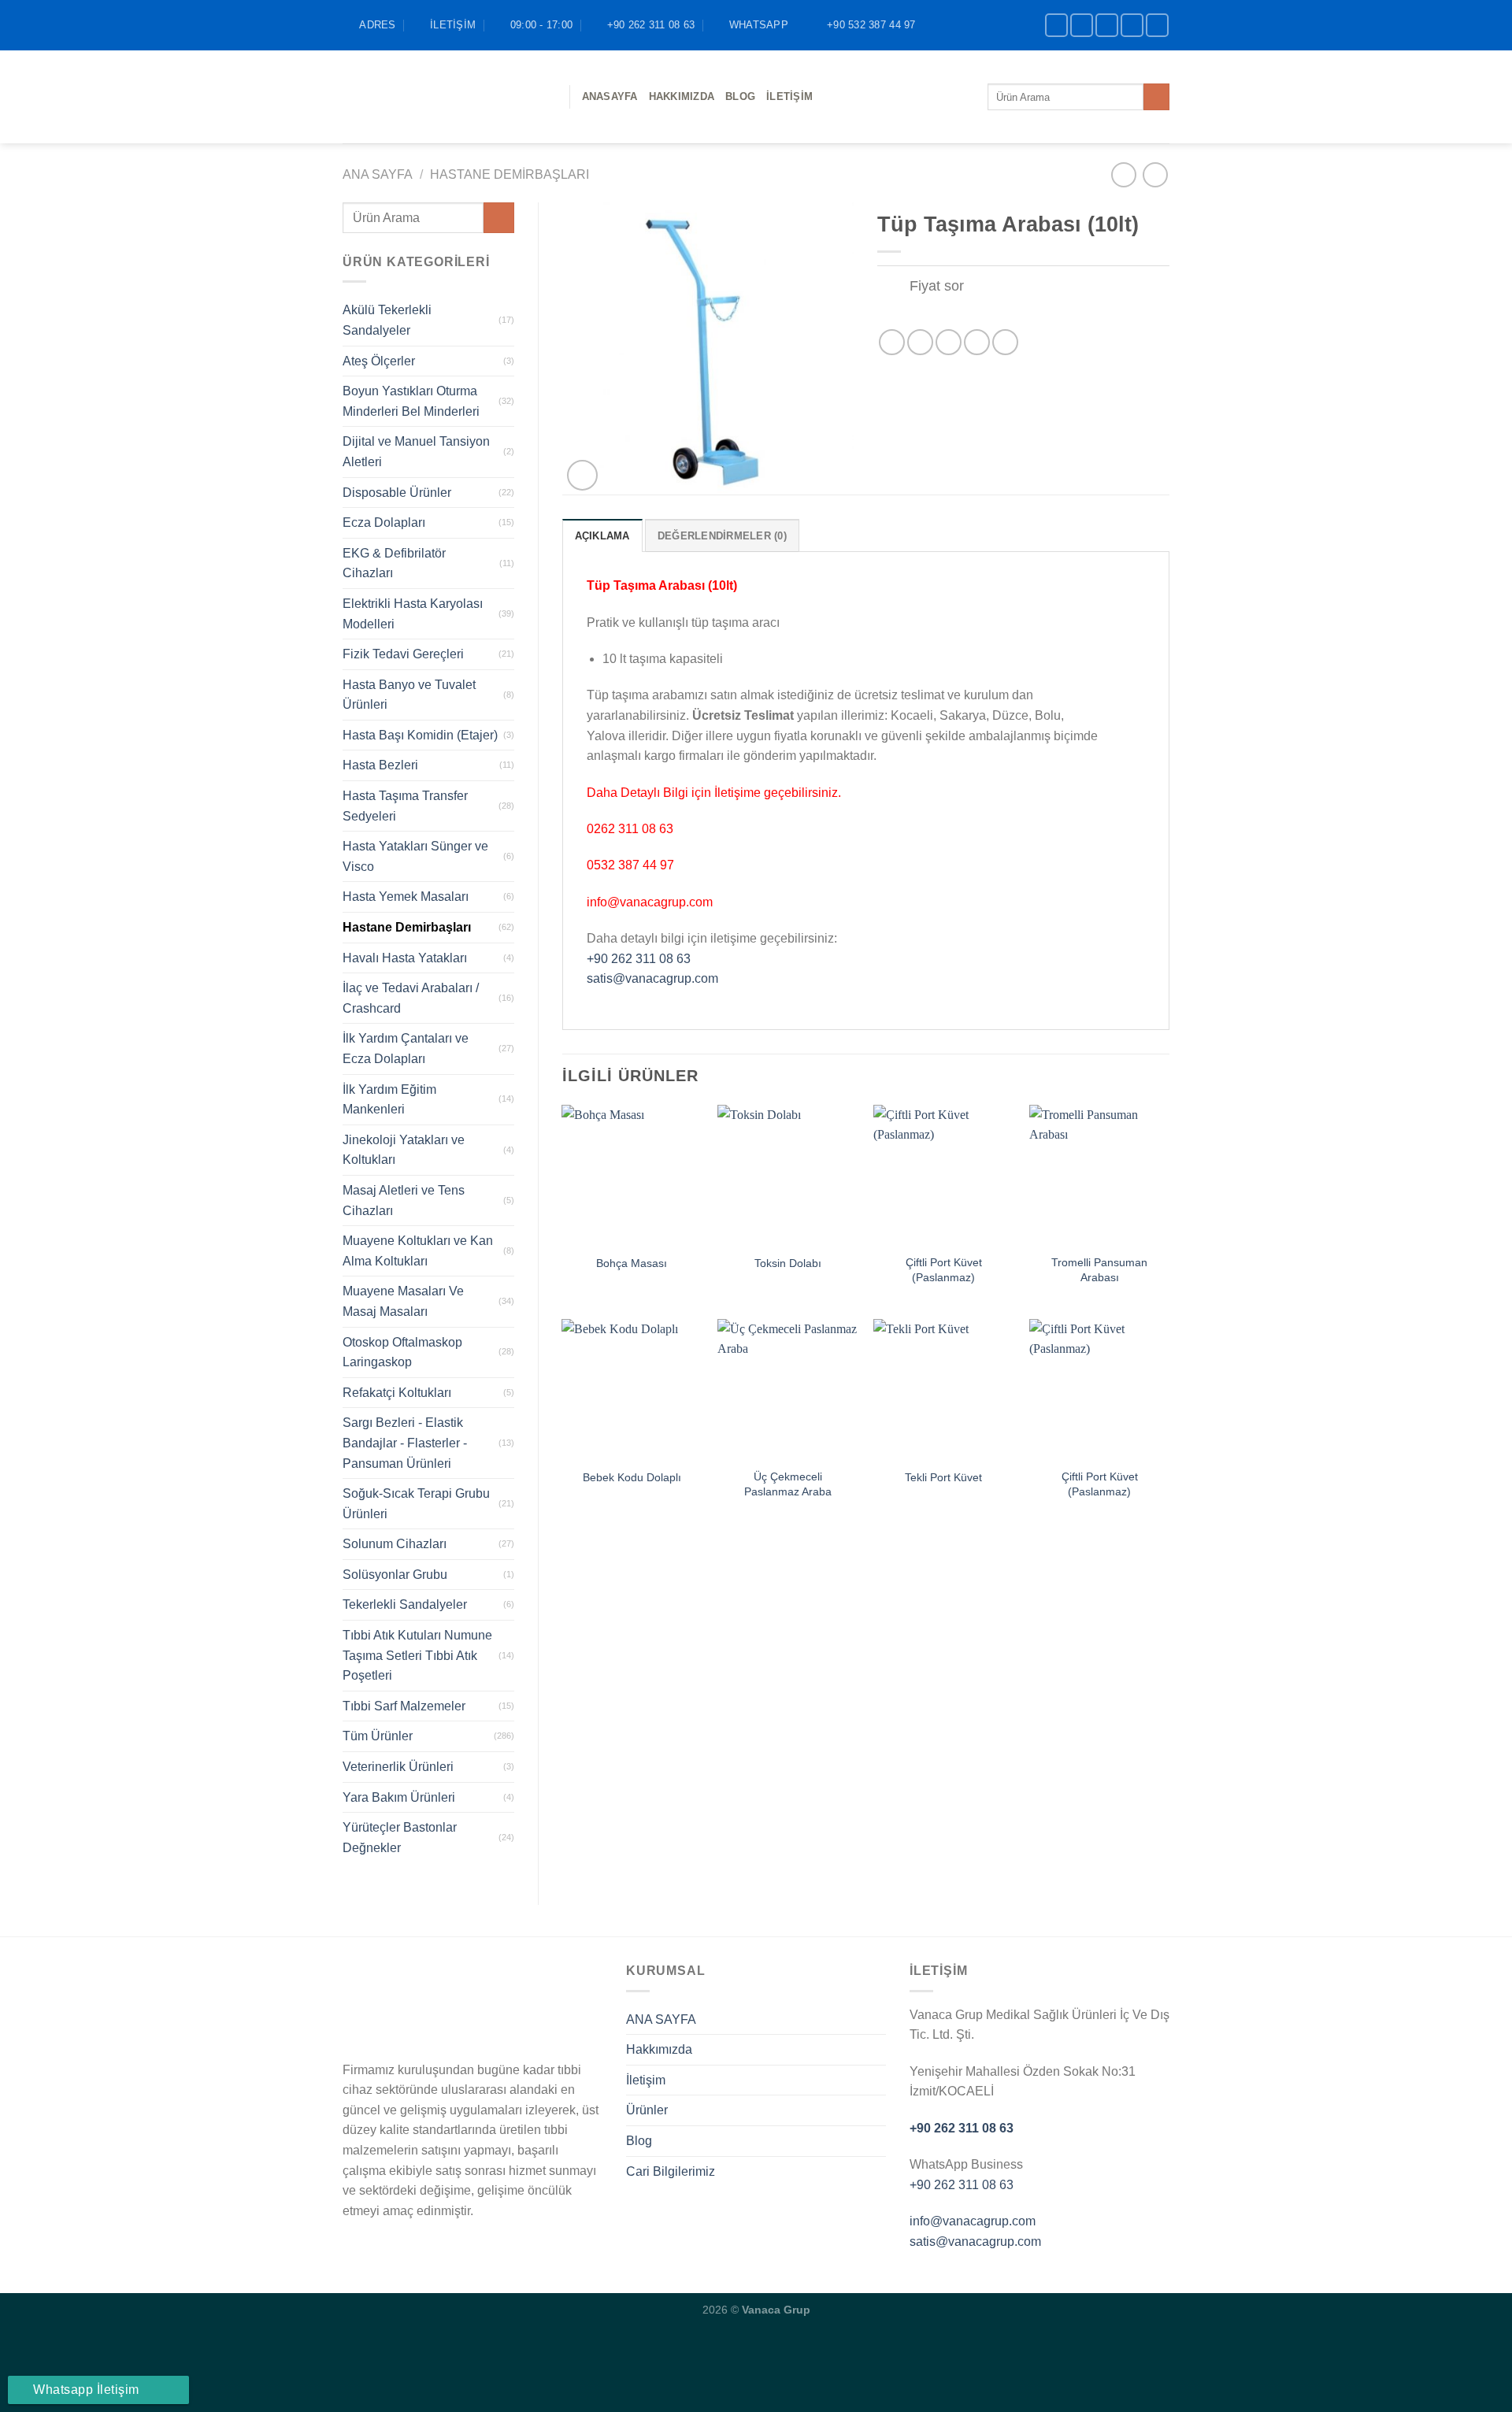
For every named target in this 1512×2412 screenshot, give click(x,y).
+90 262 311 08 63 (639, 959)
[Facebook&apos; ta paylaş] (892, 342)
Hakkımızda (682, 96)
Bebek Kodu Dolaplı (632, 1477)
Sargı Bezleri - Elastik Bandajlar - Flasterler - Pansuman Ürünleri (405, 1443)
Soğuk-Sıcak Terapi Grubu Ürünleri (416, 1504)
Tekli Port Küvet (943, 1477)
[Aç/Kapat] (893, 287)
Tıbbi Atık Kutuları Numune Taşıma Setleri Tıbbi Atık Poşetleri (417, 1655)
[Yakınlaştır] (582, 475)
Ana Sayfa (378, 174)
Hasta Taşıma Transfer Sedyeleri (405, 806)
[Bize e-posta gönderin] (1132, 25)
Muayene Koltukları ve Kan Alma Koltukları (418, 1251)
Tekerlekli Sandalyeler (405, 1604)
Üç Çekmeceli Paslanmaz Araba (788, 1484)
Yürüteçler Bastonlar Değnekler (400, 1838)
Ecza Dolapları (384, 522)
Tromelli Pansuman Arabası (1099, 1270)
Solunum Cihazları (395, 1544)
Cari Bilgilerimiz (671, 2171)
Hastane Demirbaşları (510, 174)
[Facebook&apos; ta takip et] (1056, 25)
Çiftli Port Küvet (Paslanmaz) (944, 1270)
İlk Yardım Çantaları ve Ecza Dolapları (406, 1049)
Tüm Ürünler (378, 1736)
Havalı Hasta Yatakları (405, 958)
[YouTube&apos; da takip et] (1157, 25)
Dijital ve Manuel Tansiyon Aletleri (416, 452)
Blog (639, 2141)
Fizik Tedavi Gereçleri (403, 654)
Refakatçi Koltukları (397, 1393)
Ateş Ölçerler (379, 361)
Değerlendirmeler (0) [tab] (722, 536)
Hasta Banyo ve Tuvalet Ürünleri (409, 695)
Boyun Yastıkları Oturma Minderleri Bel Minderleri (411, 401)
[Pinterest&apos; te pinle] (977, 342)
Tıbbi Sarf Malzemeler (404, 1706)
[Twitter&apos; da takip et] (1107, 25)
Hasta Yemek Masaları (406, 897)
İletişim (789, 96)
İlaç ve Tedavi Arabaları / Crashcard (411, 998)
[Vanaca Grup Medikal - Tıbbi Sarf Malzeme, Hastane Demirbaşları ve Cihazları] (444, 97)
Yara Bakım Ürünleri (399, 1797)
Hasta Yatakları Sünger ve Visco (415, 856)
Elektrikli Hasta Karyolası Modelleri (413, 614)
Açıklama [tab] (602, 536)
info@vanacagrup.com (973, 2221)
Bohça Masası (632, 1263)
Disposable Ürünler (397, 493)
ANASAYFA (610, 96)
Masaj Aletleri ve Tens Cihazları (404, 1200)
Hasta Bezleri (380, 765)
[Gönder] (1156, 97)
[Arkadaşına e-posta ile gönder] (949, 342)
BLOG (740, 96)
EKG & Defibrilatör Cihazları (394, 563)
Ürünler (647, 2110)
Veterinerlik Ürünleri (398, 1767)
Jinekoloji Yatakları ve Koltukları (404, 1150)
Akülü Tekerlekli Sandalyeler (387, 320)
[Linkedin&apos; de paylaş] (1005, 342)
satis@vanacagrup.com (652, 978)
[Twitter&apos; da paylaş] (920, 342)
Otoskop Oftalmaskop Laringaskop (402, 1352)
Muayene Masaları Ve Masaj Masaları (403, 1301)
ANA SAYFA (661, 2019)
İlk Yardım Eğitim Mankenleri (389, 1100)
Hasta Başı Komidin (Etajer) (420, 735)
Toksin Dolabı (788, 1263)
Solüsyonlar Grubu (395, 1575)
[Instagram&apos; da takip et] (1082, 25)
